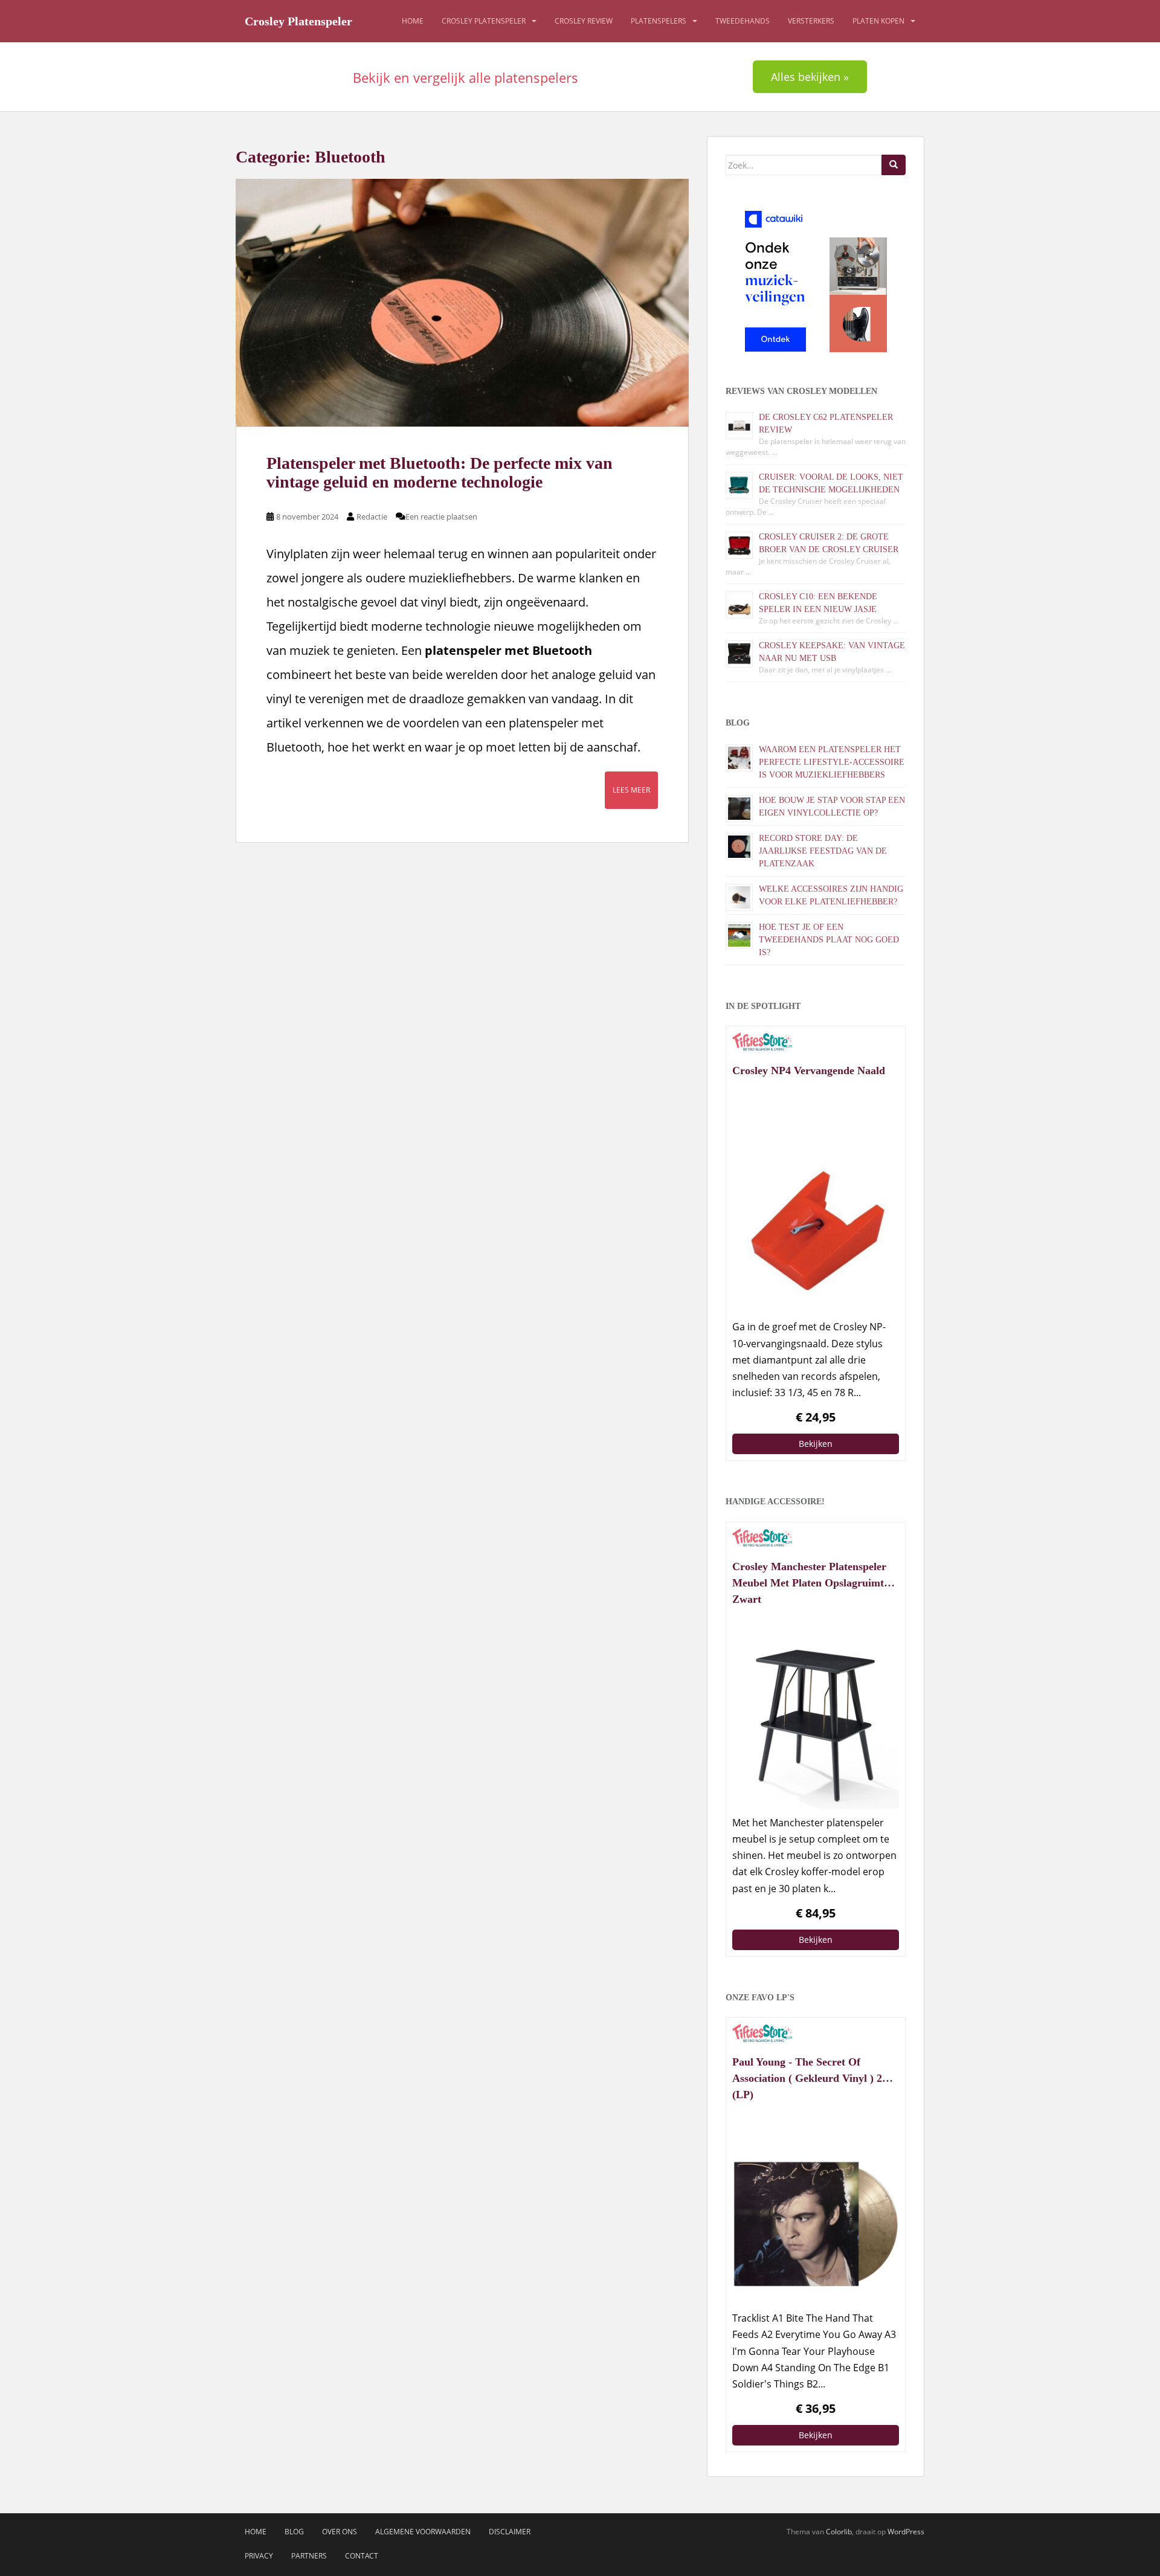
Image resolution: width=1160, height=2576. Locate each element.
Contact (362, 2556)
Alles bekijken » (810, 77)
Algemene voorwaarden (423, 2532)
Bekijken (816, 1444)
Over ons (340, 2532)
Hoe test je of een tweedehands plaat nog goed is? (829, 940)
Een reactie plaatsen (441, 517)
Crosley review (584, 21)
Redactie (372, 517)
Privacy (259, 2556)
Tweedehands (743, 21)
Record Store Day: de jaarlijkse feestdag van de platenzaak (823, 851)
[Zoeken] (894, 165)
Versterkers (811, 21)
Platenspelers (659, 21)
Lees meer (631, 790)
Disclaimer (510, 2532)
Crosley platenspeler (484, 21)
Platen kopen (878, 21)
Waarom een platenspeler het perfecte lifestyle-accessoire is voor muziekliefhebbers (832, 762)
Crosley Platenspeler (298, 21)
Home (413, 21)
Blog (294, 2532)
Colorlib (839, 2532)
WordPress (906, 2532)
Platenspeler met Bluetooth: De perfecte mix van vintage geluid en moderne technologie (440, 472)
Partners (309, 2556)
